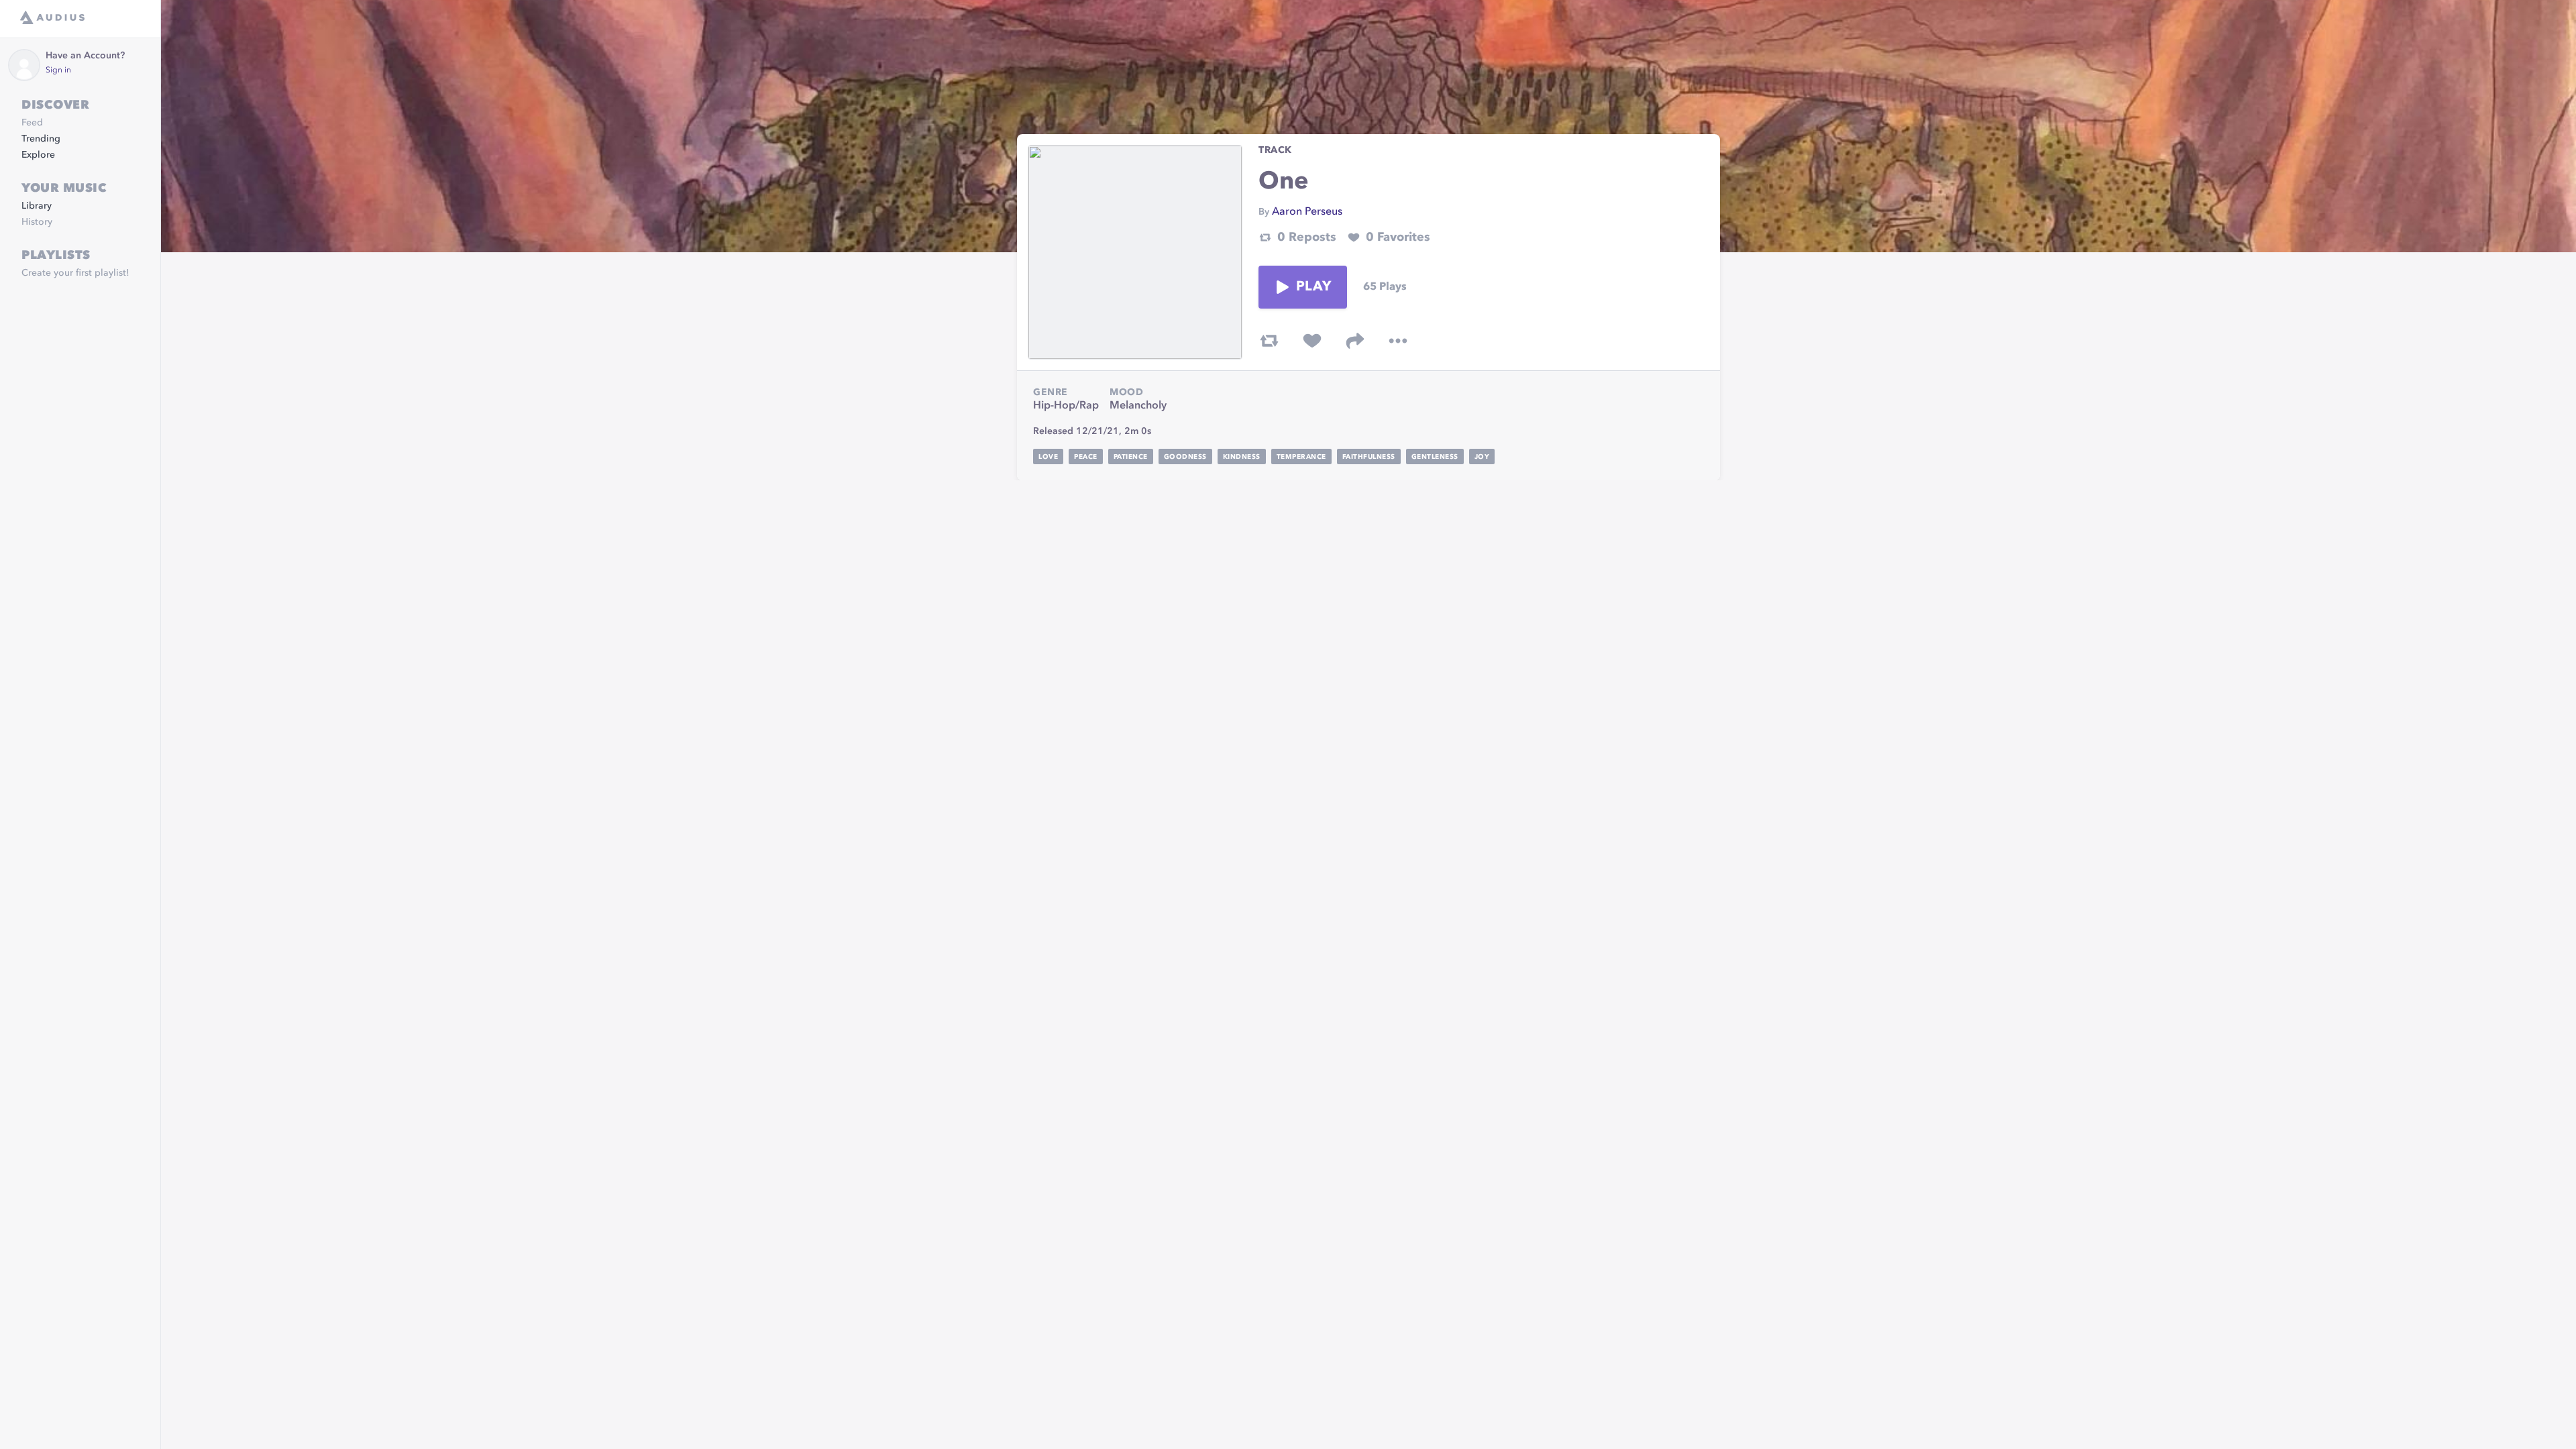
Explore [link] (38, 155)
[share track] (1355, 341)
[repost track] (1269, 341)
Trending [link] (41, 139)
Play (1313, 287)
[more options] (1398, 341)
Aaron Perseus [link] (1307, 212)
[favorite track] (1312, 341)
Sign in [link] (58, 70)
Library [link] (37, 206)
